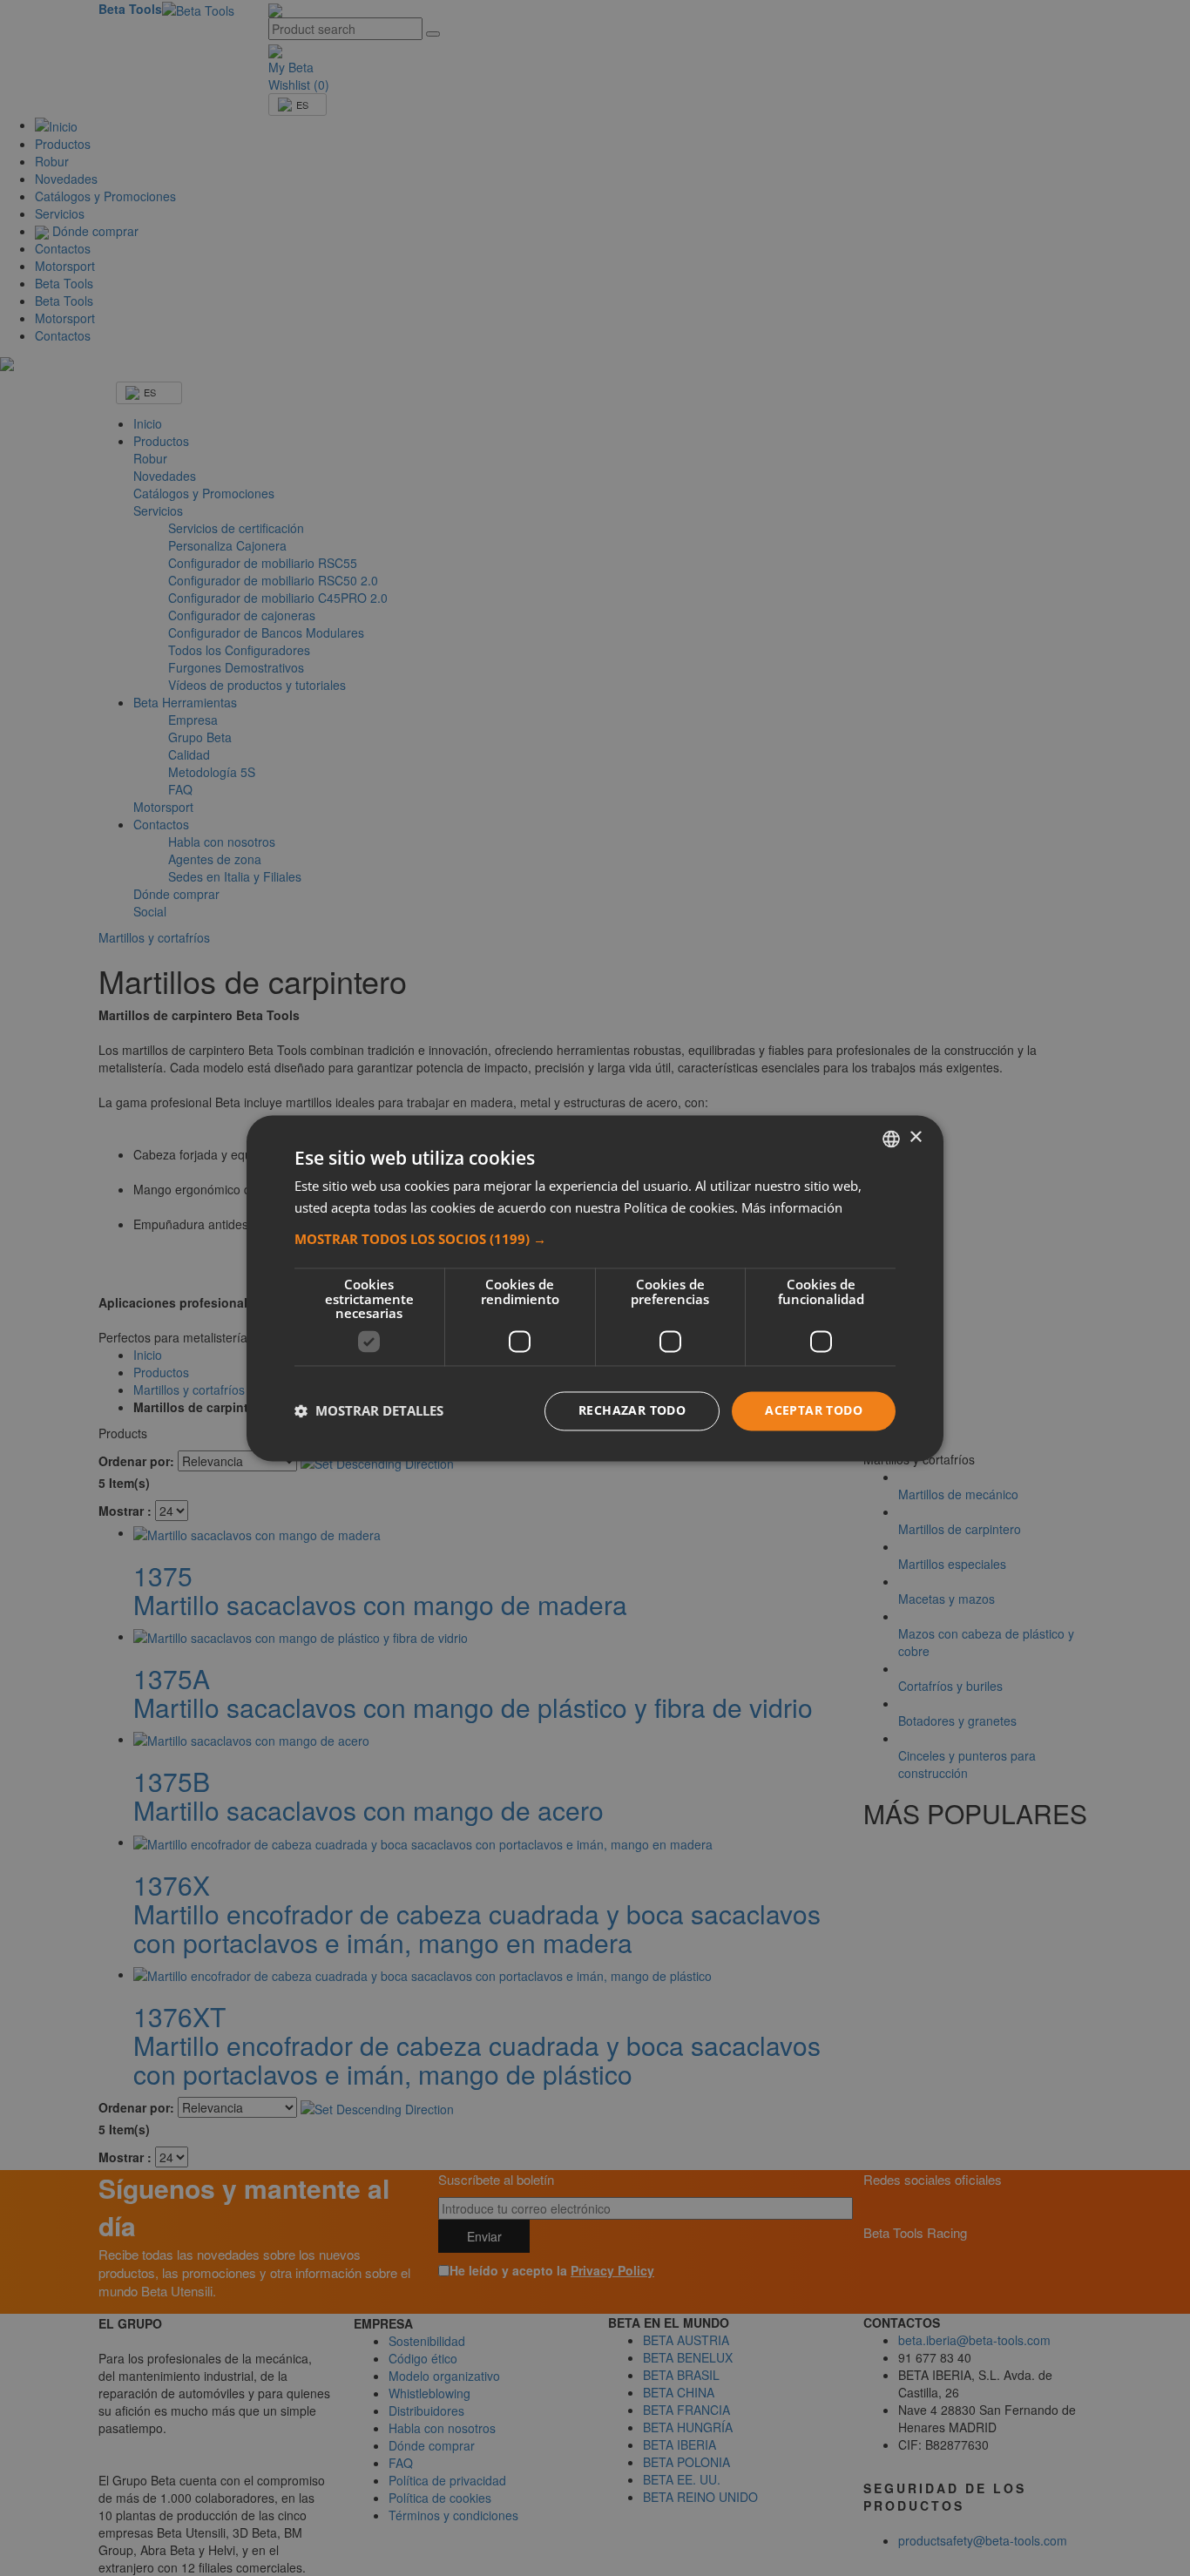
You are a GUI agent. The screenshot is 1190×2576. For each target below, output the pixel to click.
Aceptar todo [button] (814, 1410)
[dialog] (595, 1288)
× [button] (915, 1137)
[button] (595, 1240)
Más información (792, 1207)
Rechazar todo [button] (632, 1410)
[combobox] (891, 1139)
